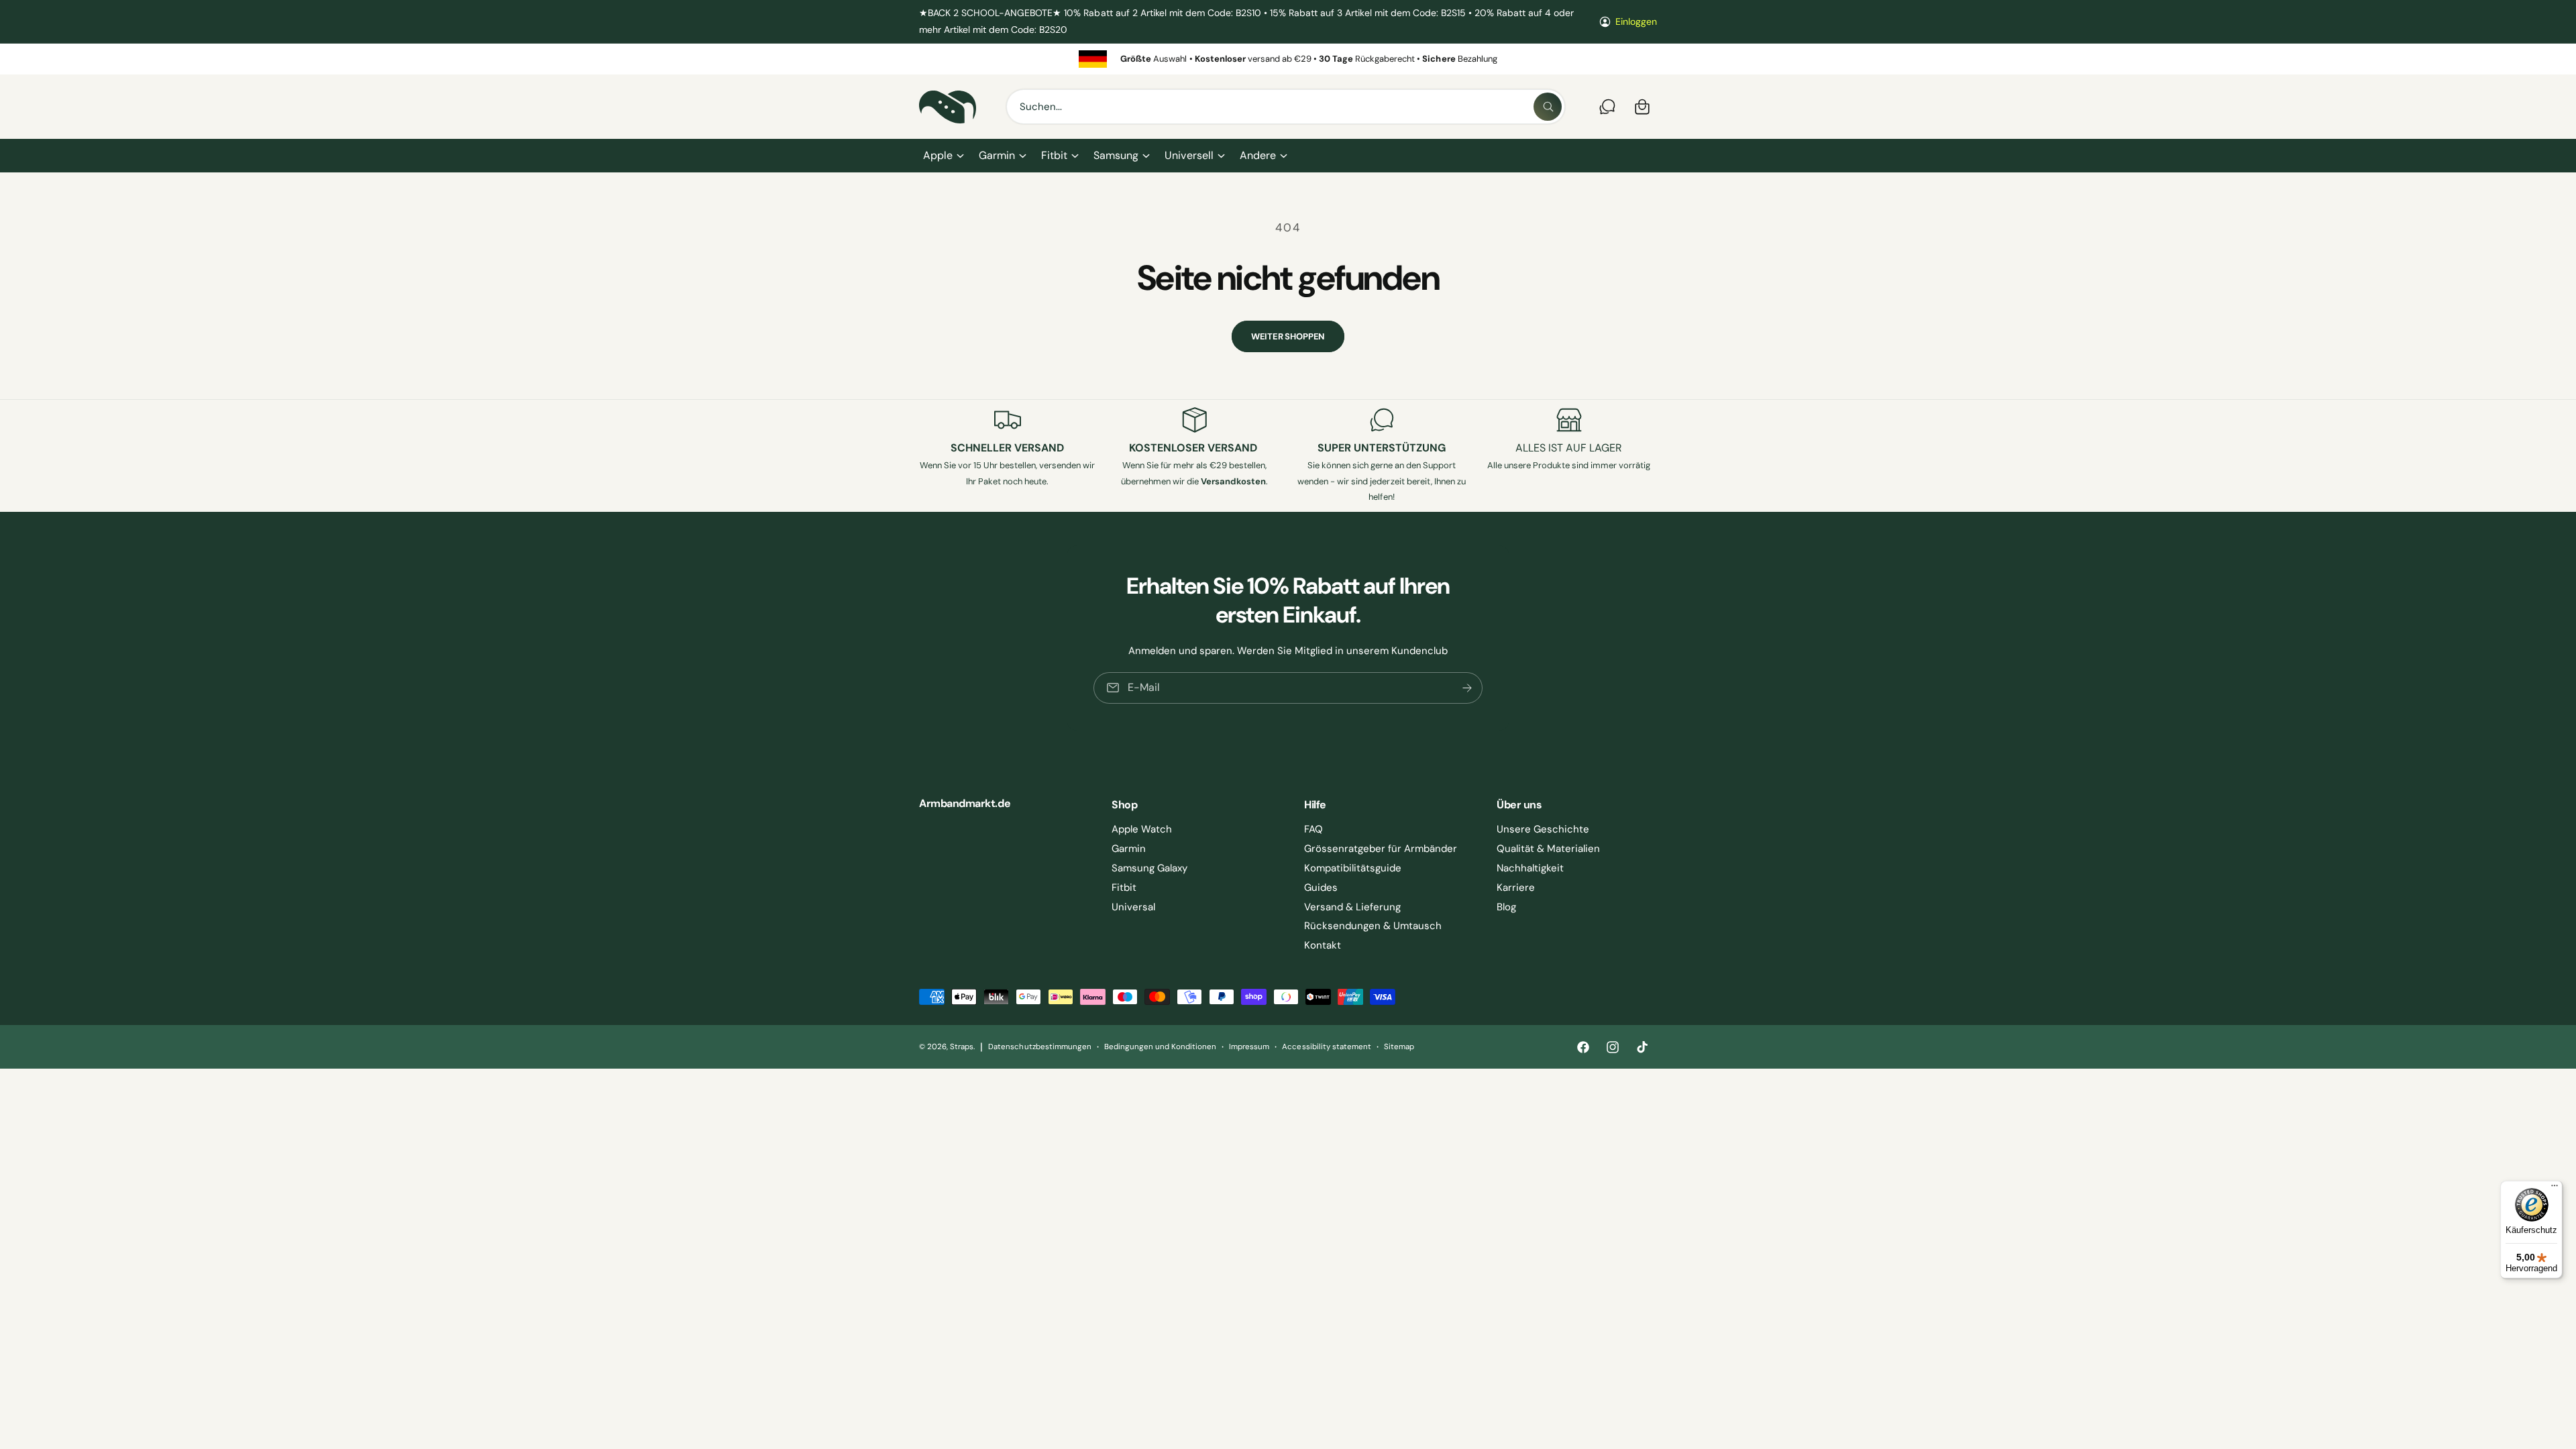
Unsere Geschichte (1543, 829)
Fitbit (1054, 155)
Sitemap (1399, 1047)
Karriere (1516, 888)
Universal (1133, 907)
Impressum (1249, 1047)
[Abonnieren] (1467, 687)
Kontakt (1323, 945)
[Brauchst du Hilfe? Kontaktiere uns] (1607, 107)
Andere (1258, 155)
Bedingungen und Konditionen (1160, 1047)
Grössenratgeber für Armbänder (1381, 849)
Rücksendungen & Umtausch (1373, 926)
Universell (1189, 155)
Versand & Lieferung (1352, 907)
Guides (1321, 888)
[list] (1288, 59)
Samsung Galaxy (1149, 868)
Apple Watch (1142, 829)
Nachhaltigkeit (1530, 868)
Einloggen (1636, 21)
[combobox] (1286, 107)
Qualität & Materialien (1548, 849)
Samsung (1116, 155)
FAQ (1313, 829)
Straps (962, 1047)
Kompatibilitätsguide (1353, 868)
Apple (938, 155)
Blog (1506, 907)
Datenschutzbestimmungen (1039, 1047)
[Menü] (2555, 1189)
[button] (943, 156)
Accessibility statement (1326, 1047)
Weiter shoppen (1288, 336)
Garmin (997, 155)
